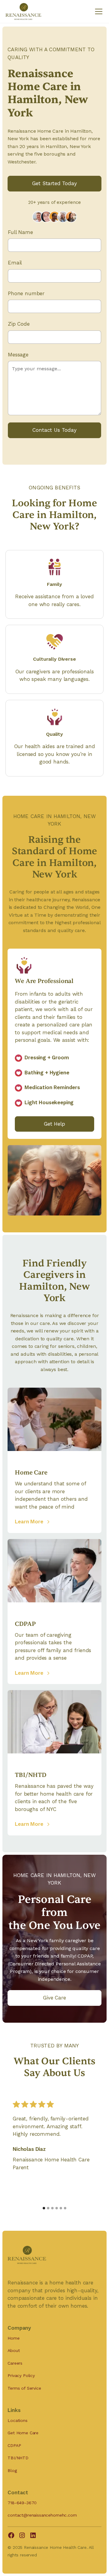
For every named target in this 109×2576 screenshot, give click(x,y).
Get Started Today (54, 183)
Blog (12, 2470)
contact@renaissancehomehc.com (42, 2515)
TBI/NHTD (18, 2458)
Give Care (54, 1998)
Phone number (26, 293)
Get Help (54, 1124)
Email (15, 263)
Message (18, 355)
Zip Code (19, 324)
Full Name (20, 232)
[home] (23, 11)
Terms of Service (24, 2388)
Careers (15, 2363)
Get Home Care (23, 2433)
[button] (97, 11)
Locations (18, 2420)
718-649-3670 (22, 2503)
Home (13, 2338)
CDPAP (14, 2445)
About (14, 2350)
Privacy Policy (21, 2375)
